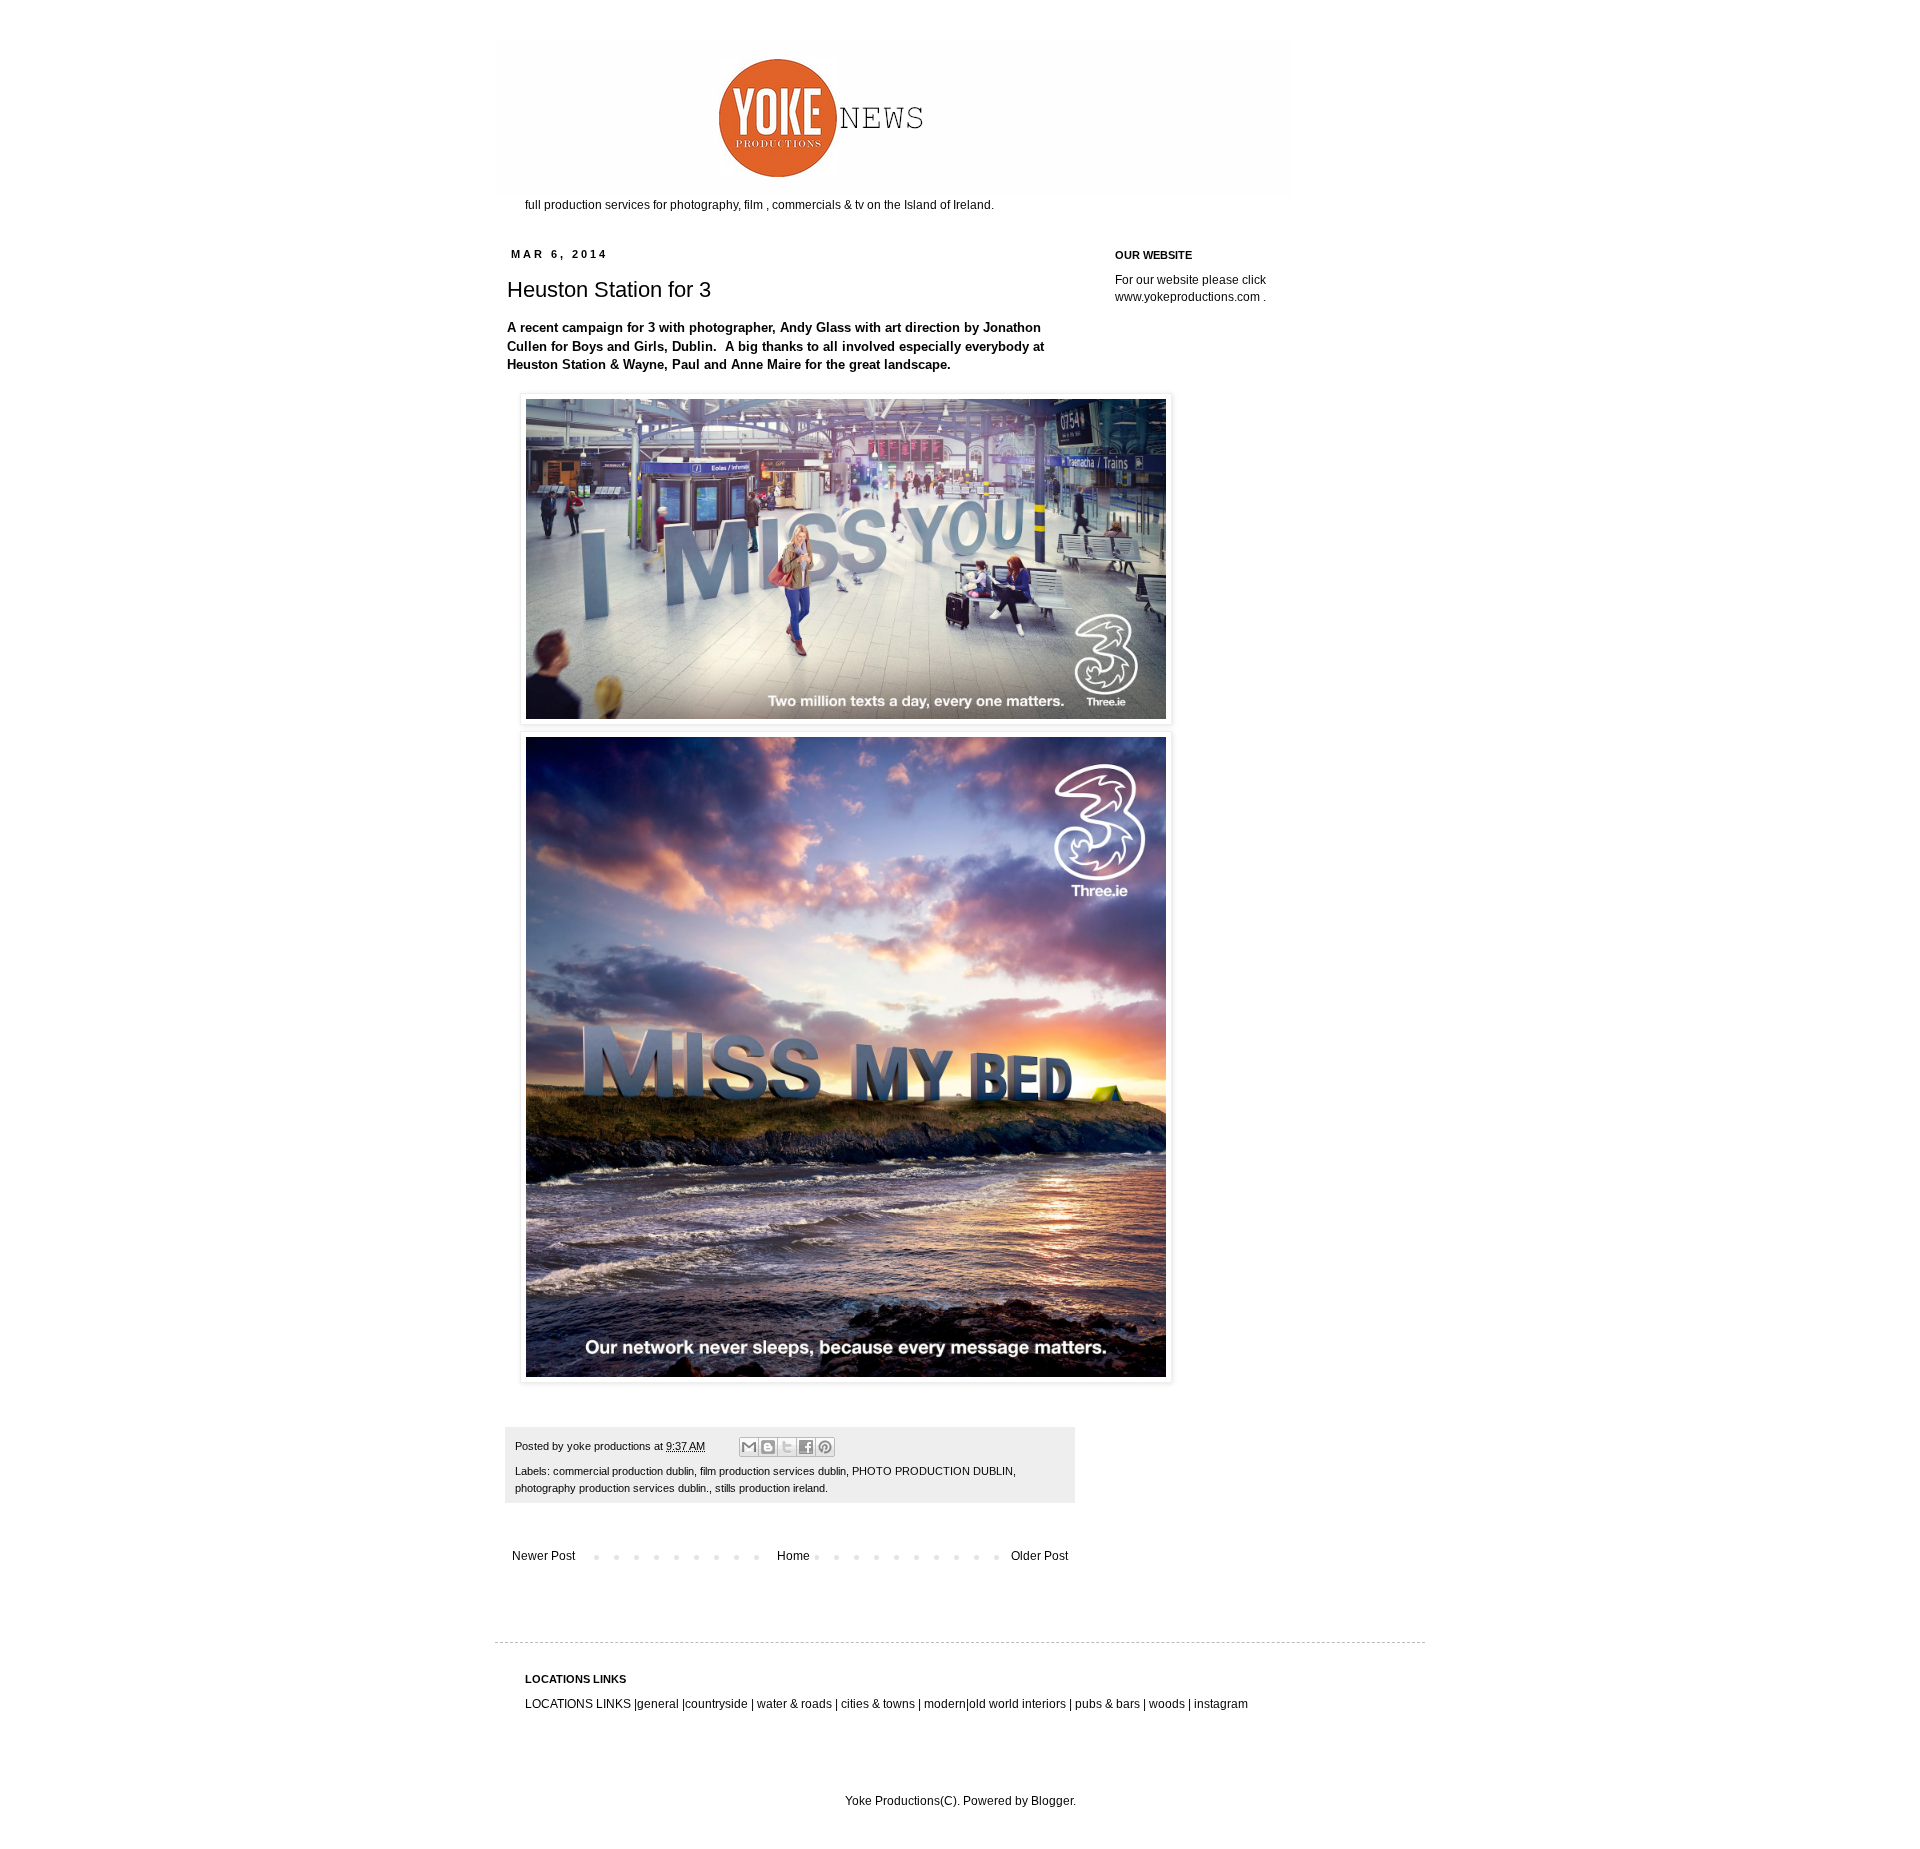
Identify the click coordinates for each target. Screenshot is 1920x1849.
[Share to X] (787, 1447)
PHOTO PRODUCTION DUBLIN (932, 1471)
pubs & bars (1106, 1704)
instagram (1221, 1704)
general (658, 1704)
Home (793, 1556)
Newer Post (543, 1556)
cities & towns (878, 1704)
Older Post (1039, 1556)
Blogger (1052, 1801)
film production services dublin (773, 1471)
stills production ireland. (771, 1488)
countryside (718, 1704)
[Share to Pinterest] (825, 1447)
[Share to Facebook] (806, 1447)
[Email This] (749, 1447)
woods (1168, 1704)
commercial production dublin (623, 1471)
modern (945, 1704)
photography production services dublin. (612, 1488)
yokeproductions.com (1202, 297)
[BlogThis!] (768, 1447)
